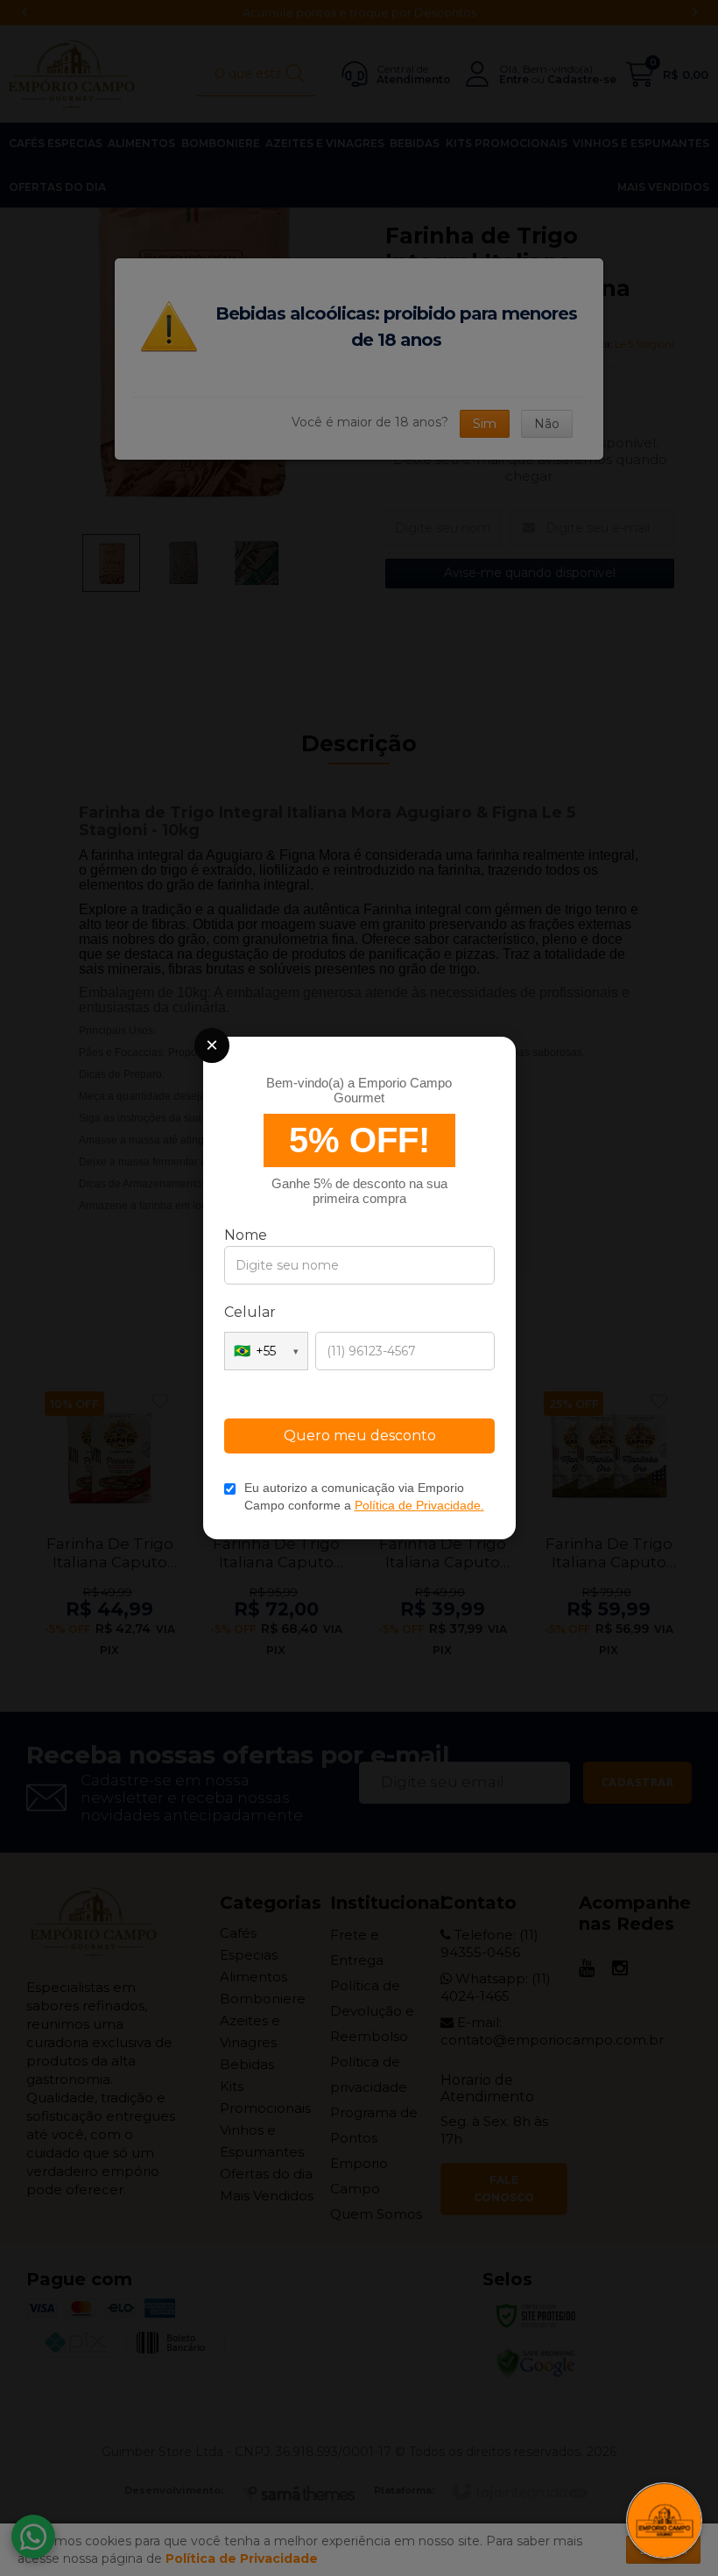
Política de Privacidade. (419, 1505)
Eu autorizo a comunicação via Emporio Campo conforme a (364, 1496)
